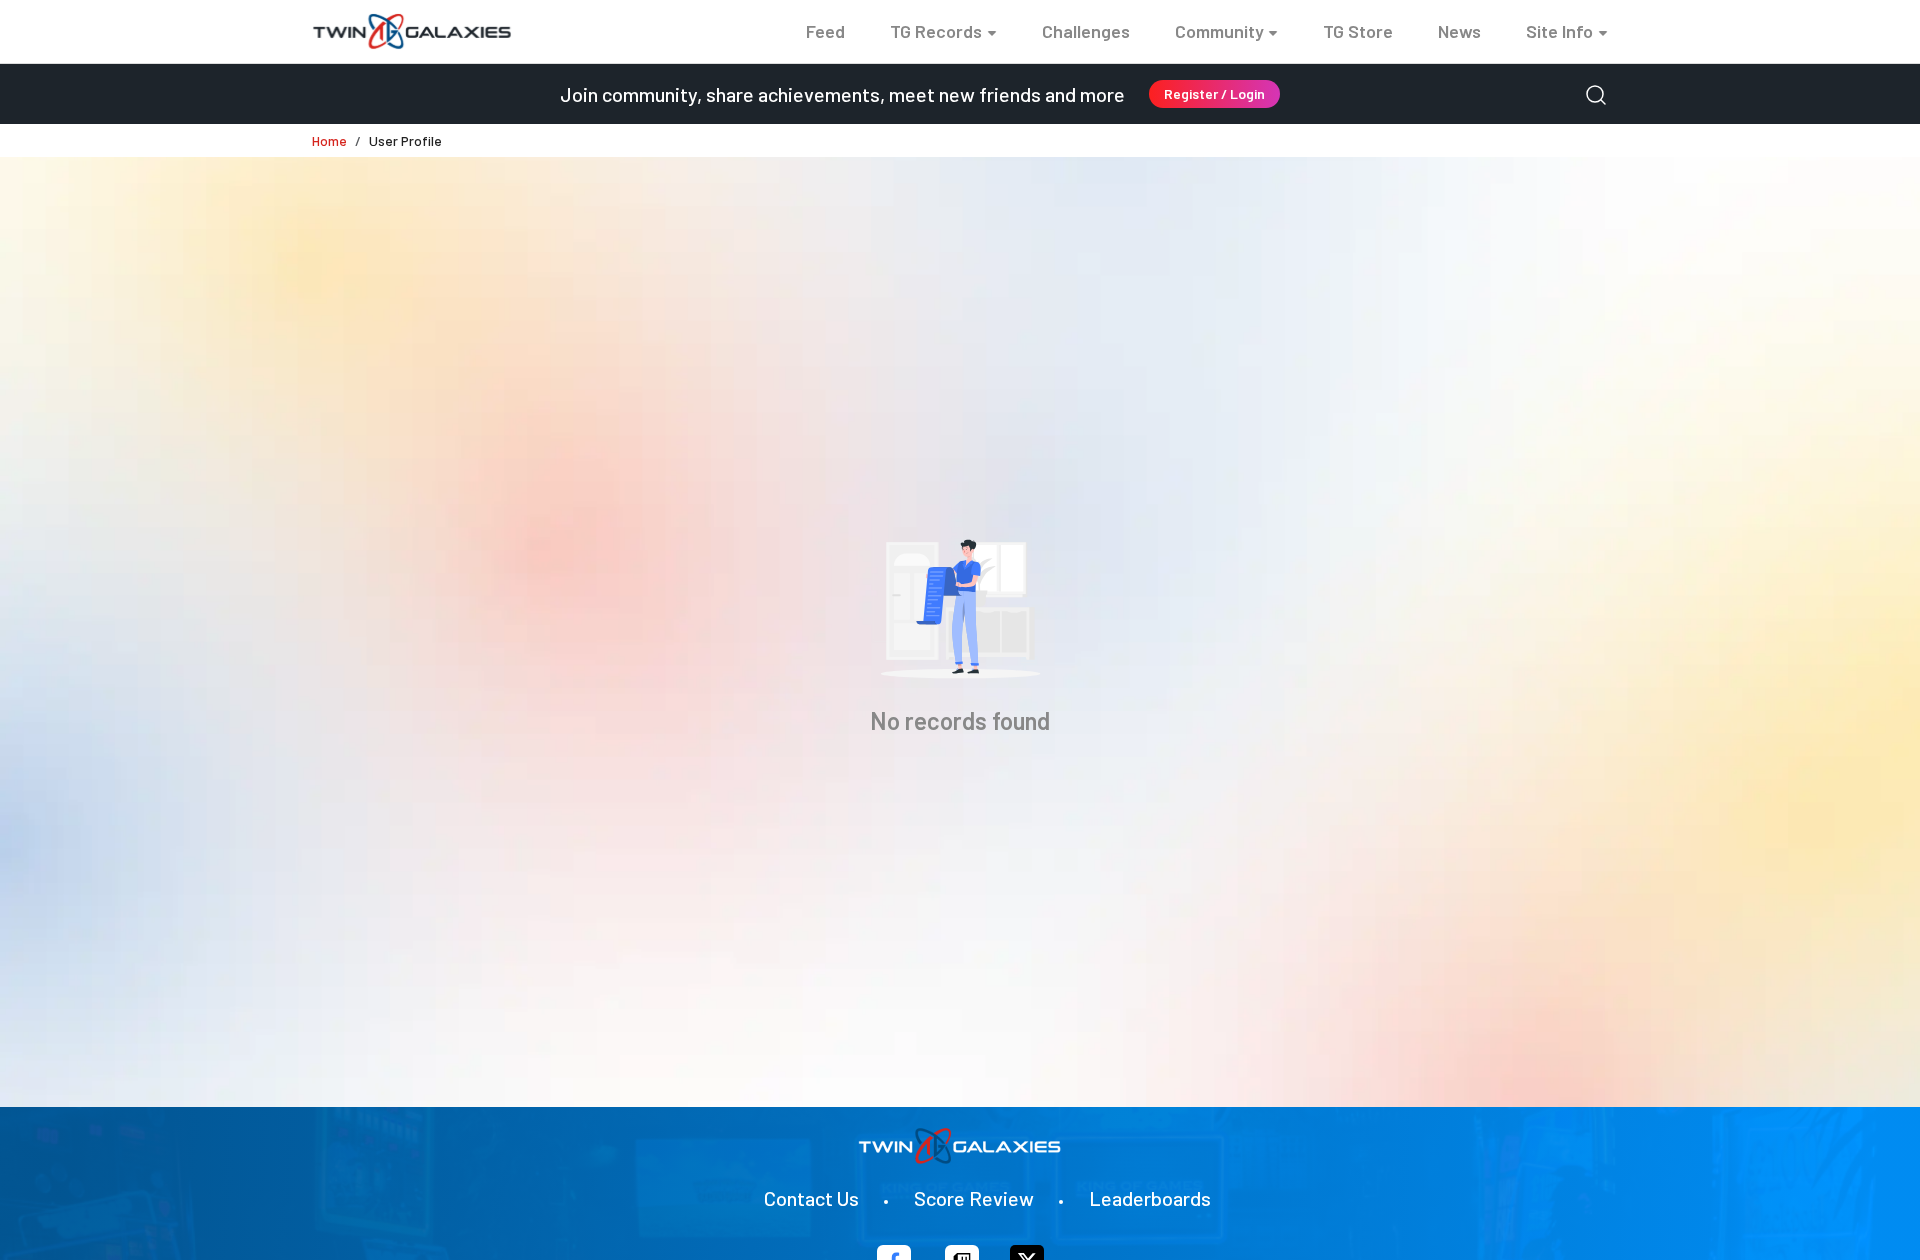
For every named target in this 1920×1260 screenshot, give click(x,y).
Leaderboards (1150, 1198)
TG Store (1358, 31)
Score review (974, 1198)
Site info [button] (1559, 31)
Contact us (811, 1198)
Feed (825, 31)
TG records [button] (936, 31)
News (1459, 31)
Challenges (1086, 31)
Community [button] (1219, 31)
